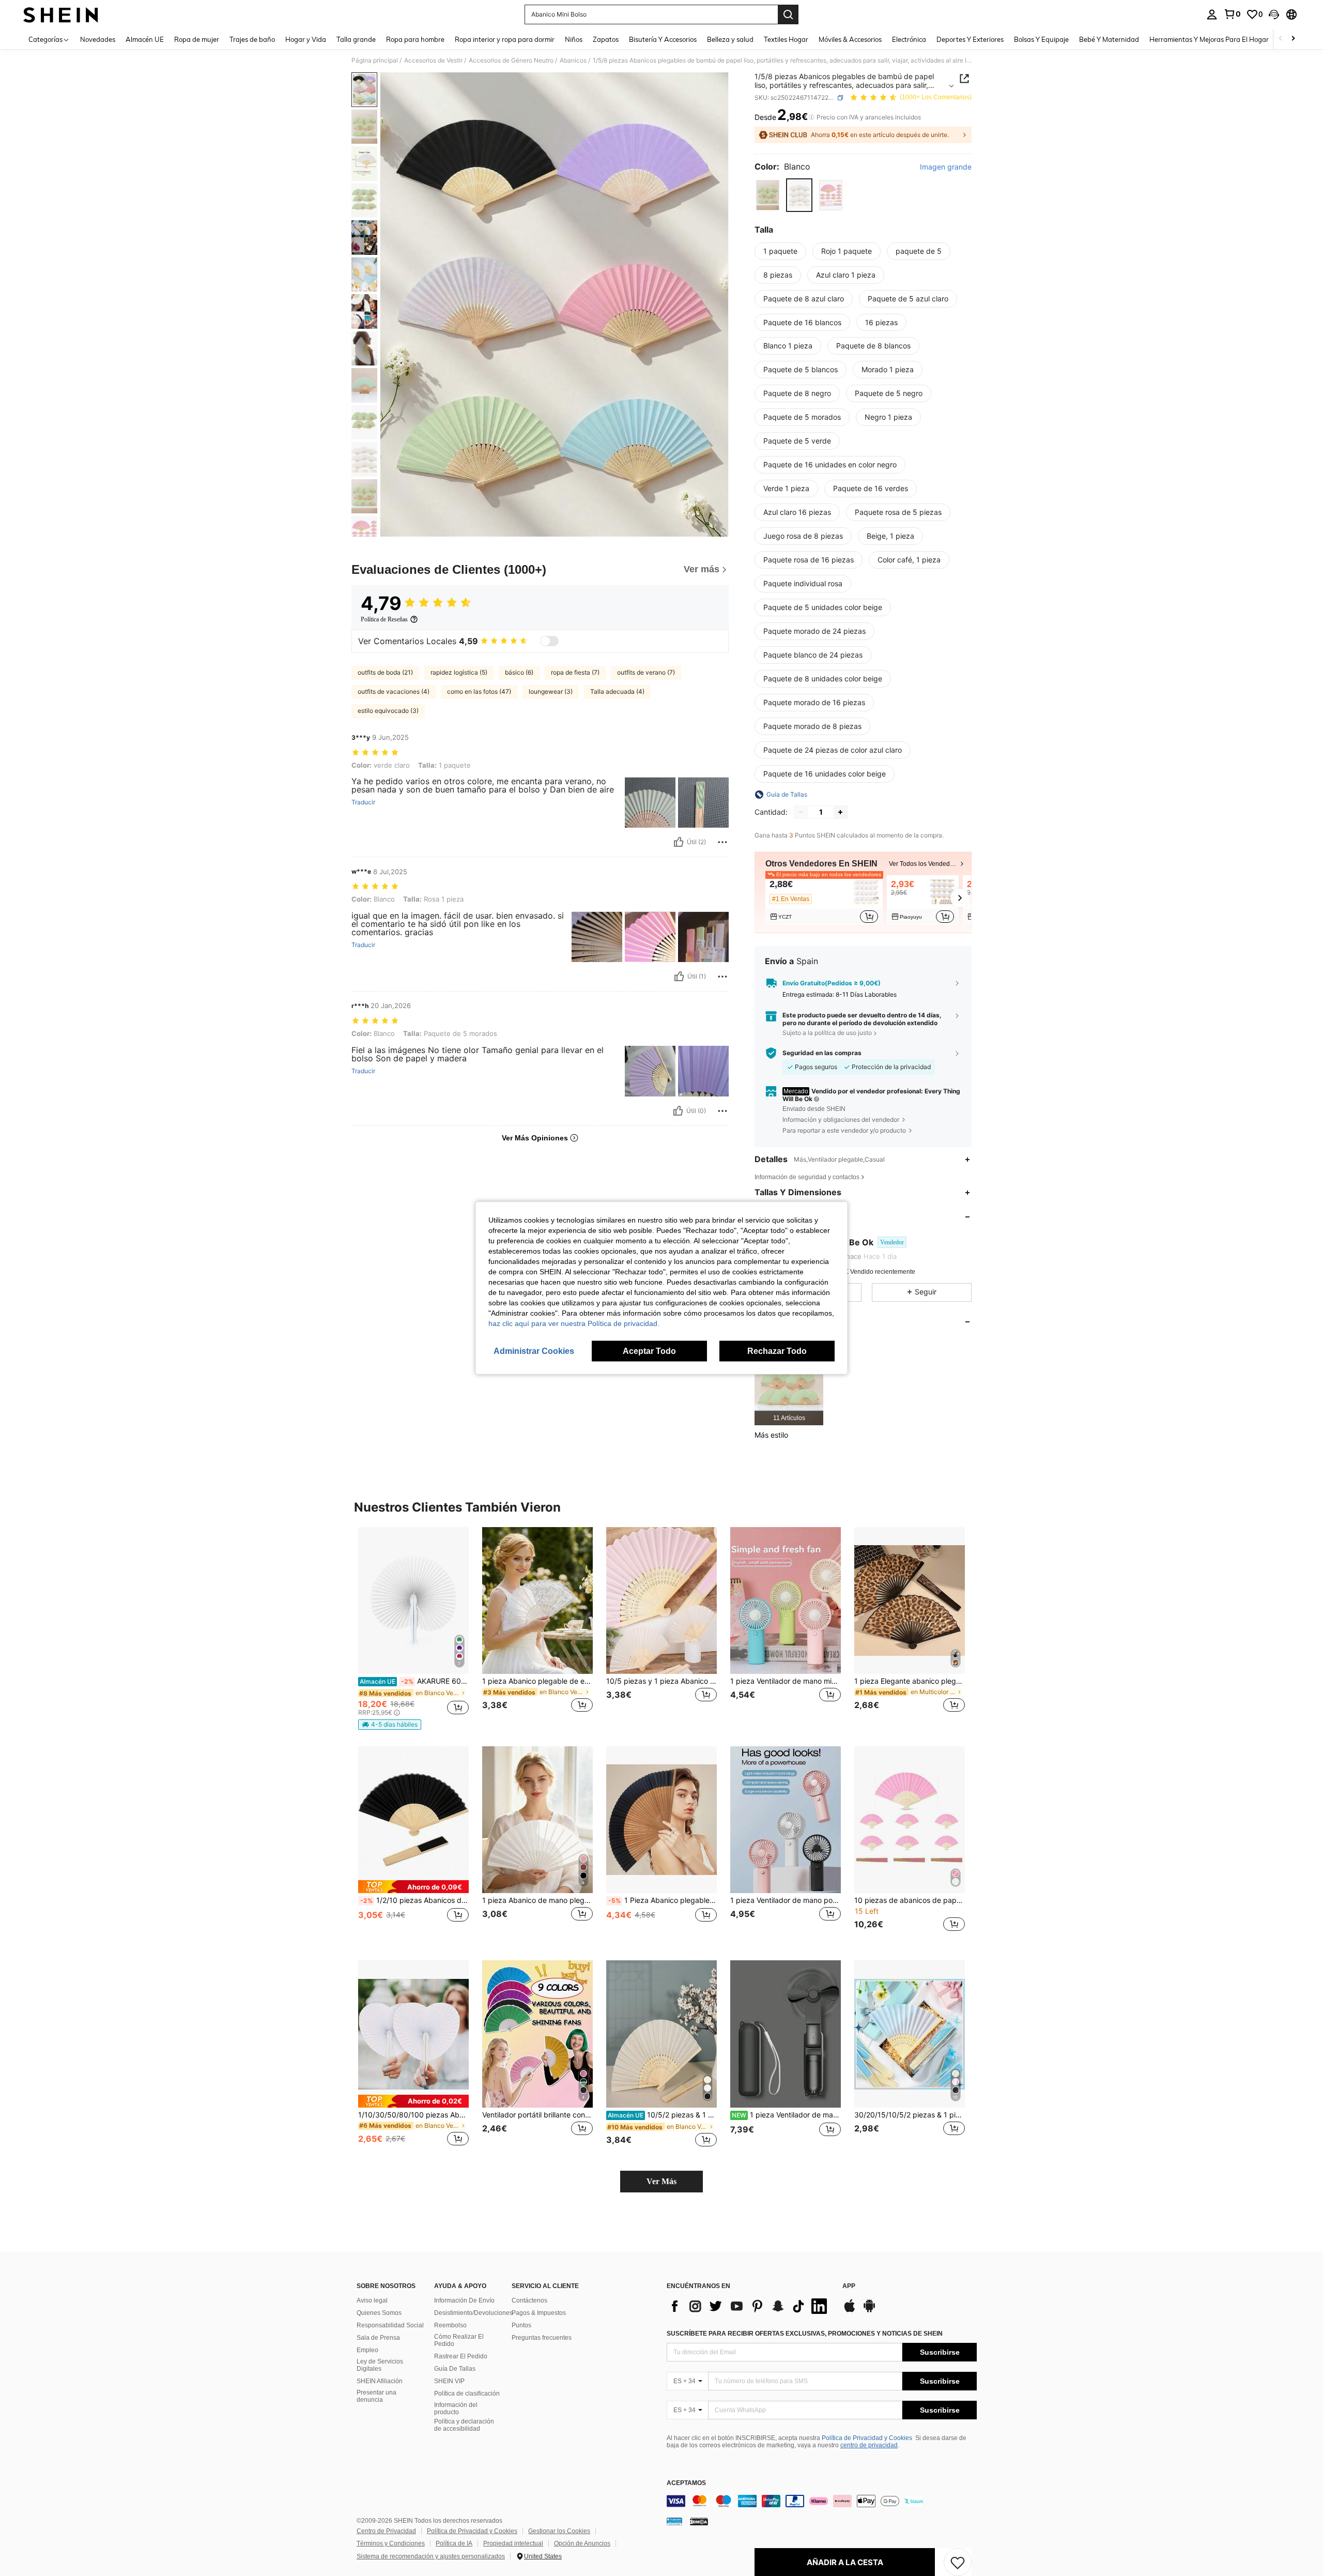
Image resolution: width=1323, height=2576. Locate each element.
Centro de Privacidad (386, 2531)
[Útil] (679, 842)
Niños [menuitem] (574, 39)
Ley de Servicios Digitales (380, 2365)
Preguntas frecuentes (542, 2338)
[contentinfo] (822, 2501)
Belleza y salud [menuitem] (730, 39)
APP (849, 2286)
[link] (1232, 14)
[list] (749, 2306)
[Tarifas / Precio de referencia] (812, 117)
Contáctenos (529, 2300)
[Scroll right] (1293, 39)
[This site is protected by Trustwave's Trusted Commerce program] (674, 2521)
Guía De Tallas (455, 2369)
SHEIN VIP (449, 2381)
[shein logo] (61, 14)
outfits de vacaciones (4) (394, 691)
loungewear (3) (551, 691)
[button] (1274, 14)
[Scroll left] (1281, 39)
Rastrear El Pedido (461, 2356)
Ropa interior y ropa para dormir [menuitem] (505, 39)
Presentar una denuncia (376, 2396)
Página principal (375, 60)
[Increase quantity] (840, 812)
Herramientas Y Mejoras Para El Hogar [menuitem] (1209, 39)
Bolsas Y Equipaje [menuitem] (1041, 39)
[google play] (869, 2311)
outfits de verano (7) (646, 672)
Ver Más (661, 2181)
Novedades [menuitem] (98, 39)
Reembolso (450, 2325)
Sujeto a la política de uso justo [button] (827, 1033)
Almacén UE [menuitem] (145, 39)
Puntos (521, 2325)
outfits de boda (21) (385, 672)
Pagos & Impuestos (539, 2313)
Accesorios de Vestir (433, 60)
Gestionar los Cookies (559, 2531)
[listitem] (824, 900)
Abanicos (573, 60)
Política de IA (454, 2543)
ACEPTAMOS (686, 2483)
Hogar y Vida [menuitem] (306, 39)
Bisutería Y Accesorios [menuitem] (663, 39)
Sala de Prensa (378, 2338)
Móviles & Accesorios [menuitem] (850, 39)
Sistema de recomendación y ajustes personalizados (431, 2556)
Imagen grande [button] (946, 167)
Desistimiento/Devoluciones (473, 2313)
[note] (390, 1725)
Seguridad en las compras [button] (822, 1053)
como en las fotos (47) (479, 691)
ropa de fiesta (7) (575, 672)
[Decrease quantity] (801, 812)
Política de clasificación (467, 2394)
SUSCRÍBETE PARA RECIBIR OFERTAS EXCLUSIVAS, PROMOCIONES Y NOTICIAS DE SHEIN (805, 2334)
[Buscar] (788, 14)
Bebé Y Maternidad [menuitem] (1109, 39)
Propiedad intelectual (513, 2543)
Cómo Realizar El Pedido (459, 2340)
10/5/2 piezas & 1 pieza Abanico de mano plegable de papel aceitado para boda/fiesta (662, 2115)
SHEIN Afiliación (380, 2381)
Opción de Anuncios (582, 2543)
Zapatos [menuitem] (606, 39)
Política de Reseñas (384, 619)
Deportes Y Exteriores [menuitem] (970, 39)
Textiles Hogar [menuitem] (786, 39)
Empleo (367, 2350)
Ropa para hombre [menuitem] (415, 39)
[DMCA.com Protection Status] (699, 2521)
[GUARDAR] (958, 2562)
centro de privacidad (869, 2445)
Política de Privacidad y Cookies (867, 2438)
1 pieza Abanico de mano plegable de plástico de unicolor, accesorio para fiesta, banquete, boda (537, 1900)
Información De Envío (464, 2300)
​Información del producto (456, 2409)
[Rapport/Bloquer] (722, 842)
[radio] (768, 195)
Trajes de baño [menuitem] (252, 39)
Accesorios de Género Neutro (511, 60)
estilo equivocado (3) (388, 711)
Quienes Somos (379, 2313)
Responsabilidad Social (390, 2325)
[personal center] (1212, 14)
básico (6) (519, 672)
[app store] (850, 2311)
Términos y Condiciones (391, 2543)
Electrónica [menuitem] (909, 39)
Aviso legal (372, 2300)
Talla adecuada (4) (617, 691)
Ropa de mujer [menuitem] (197, 39)
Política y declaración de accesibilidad (464, 2425)
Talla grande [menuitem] (356, 39)
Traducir (363, 802)
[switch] (549, 641)
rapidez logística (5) (459, 672)
